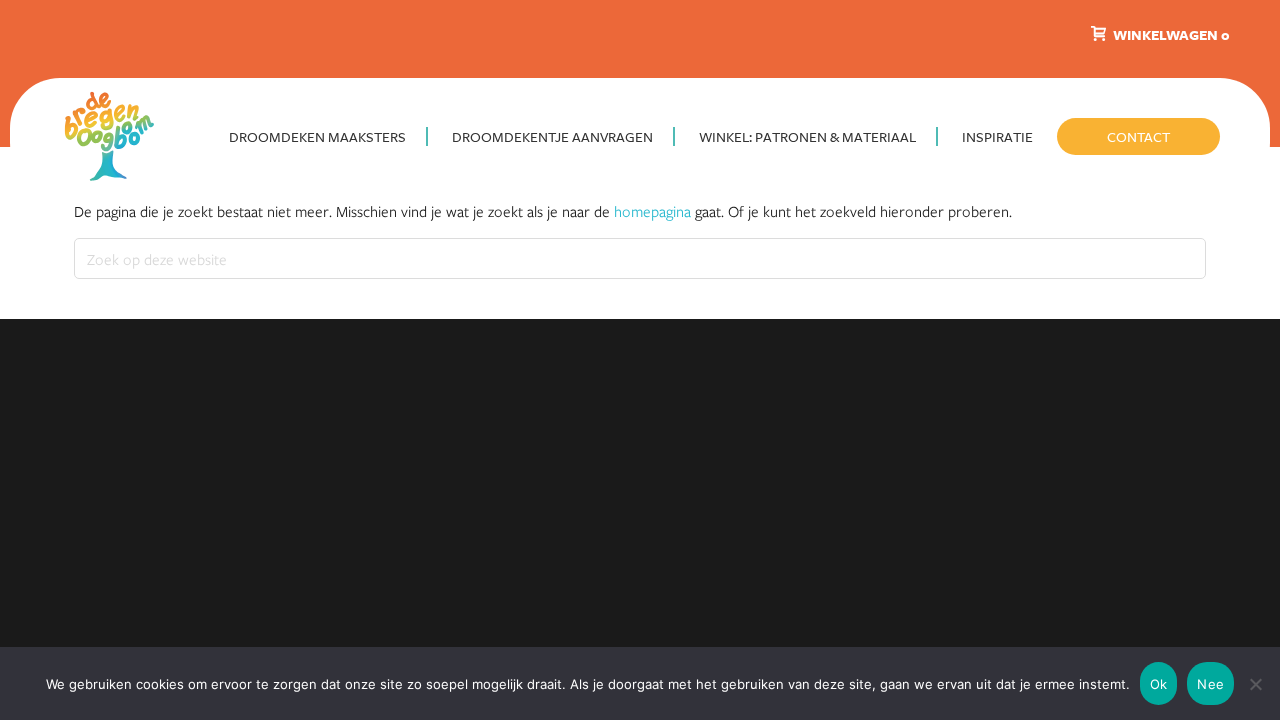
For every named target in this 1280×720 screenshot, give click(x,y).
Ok (1159, 684)
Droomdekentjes (115, 135)
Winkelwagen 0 (1170, 34)
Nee (1210, 684)
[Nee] (1255, 684)
